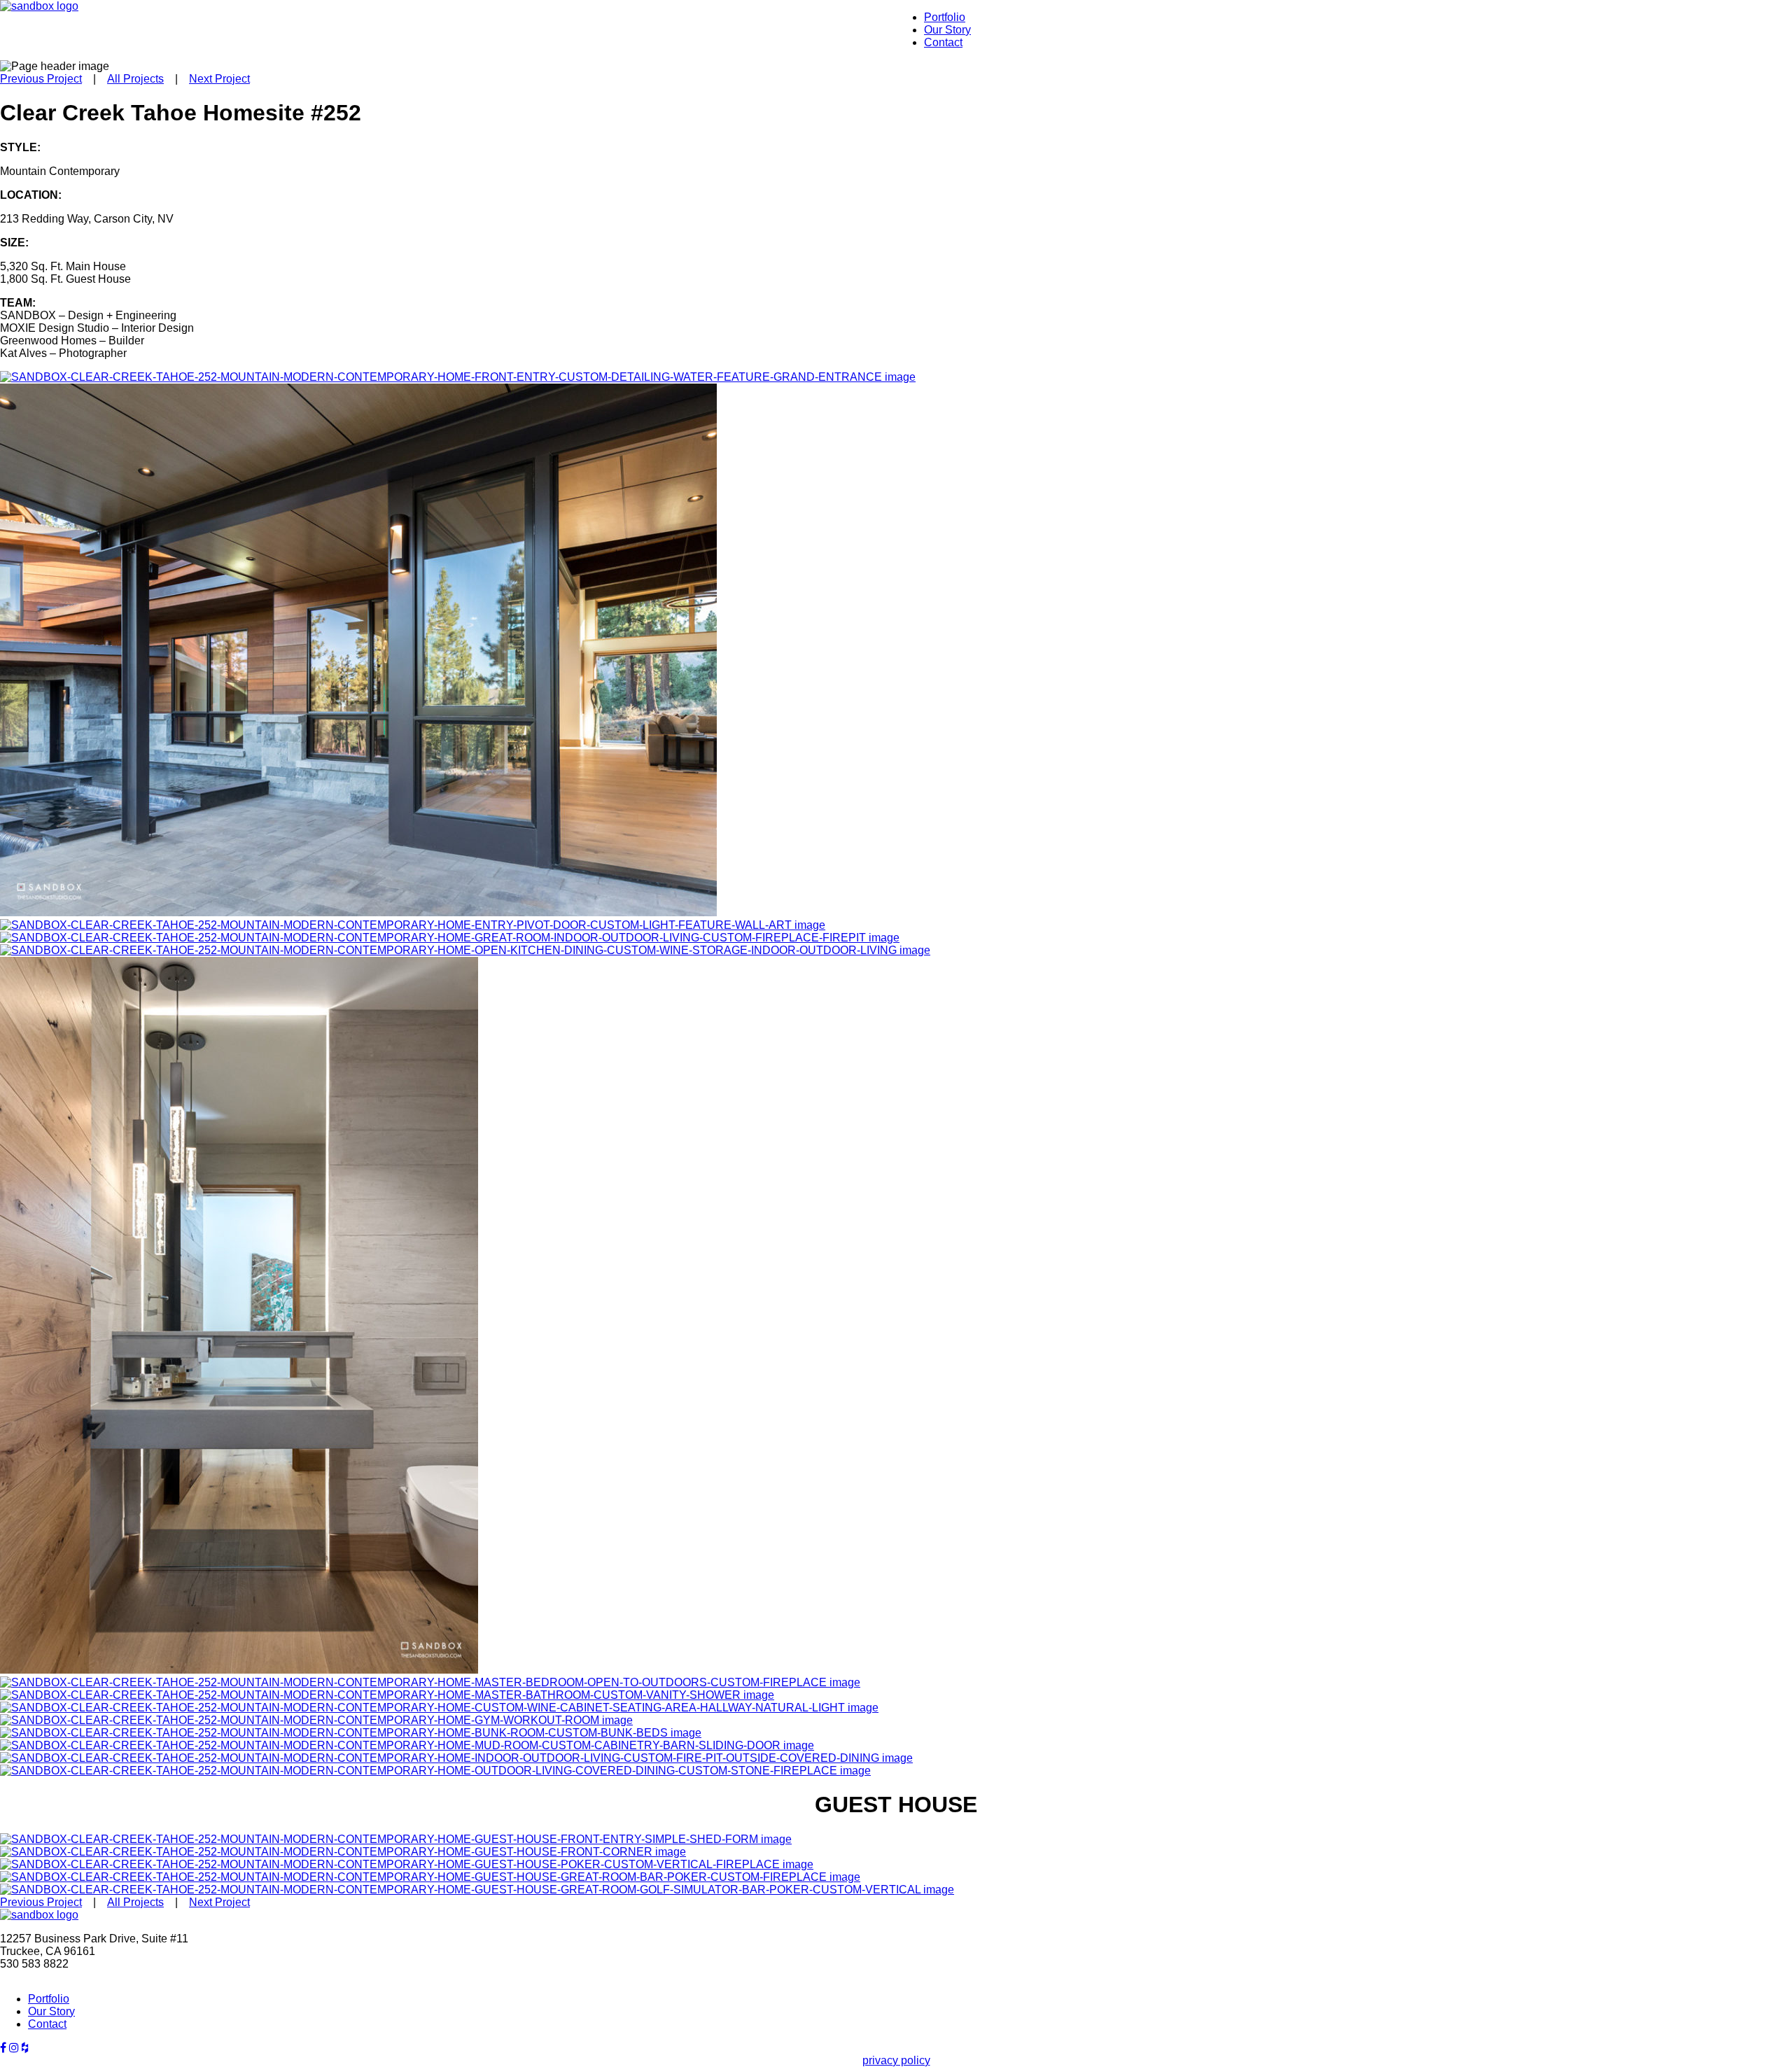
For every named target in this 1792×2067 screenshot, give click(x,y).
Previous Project (41, 79)
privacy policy (896, 2060)
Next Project (219, 79)
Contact (943, 42)
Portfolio (945, 17)
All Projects (135, 79)
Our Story (947, 30)
